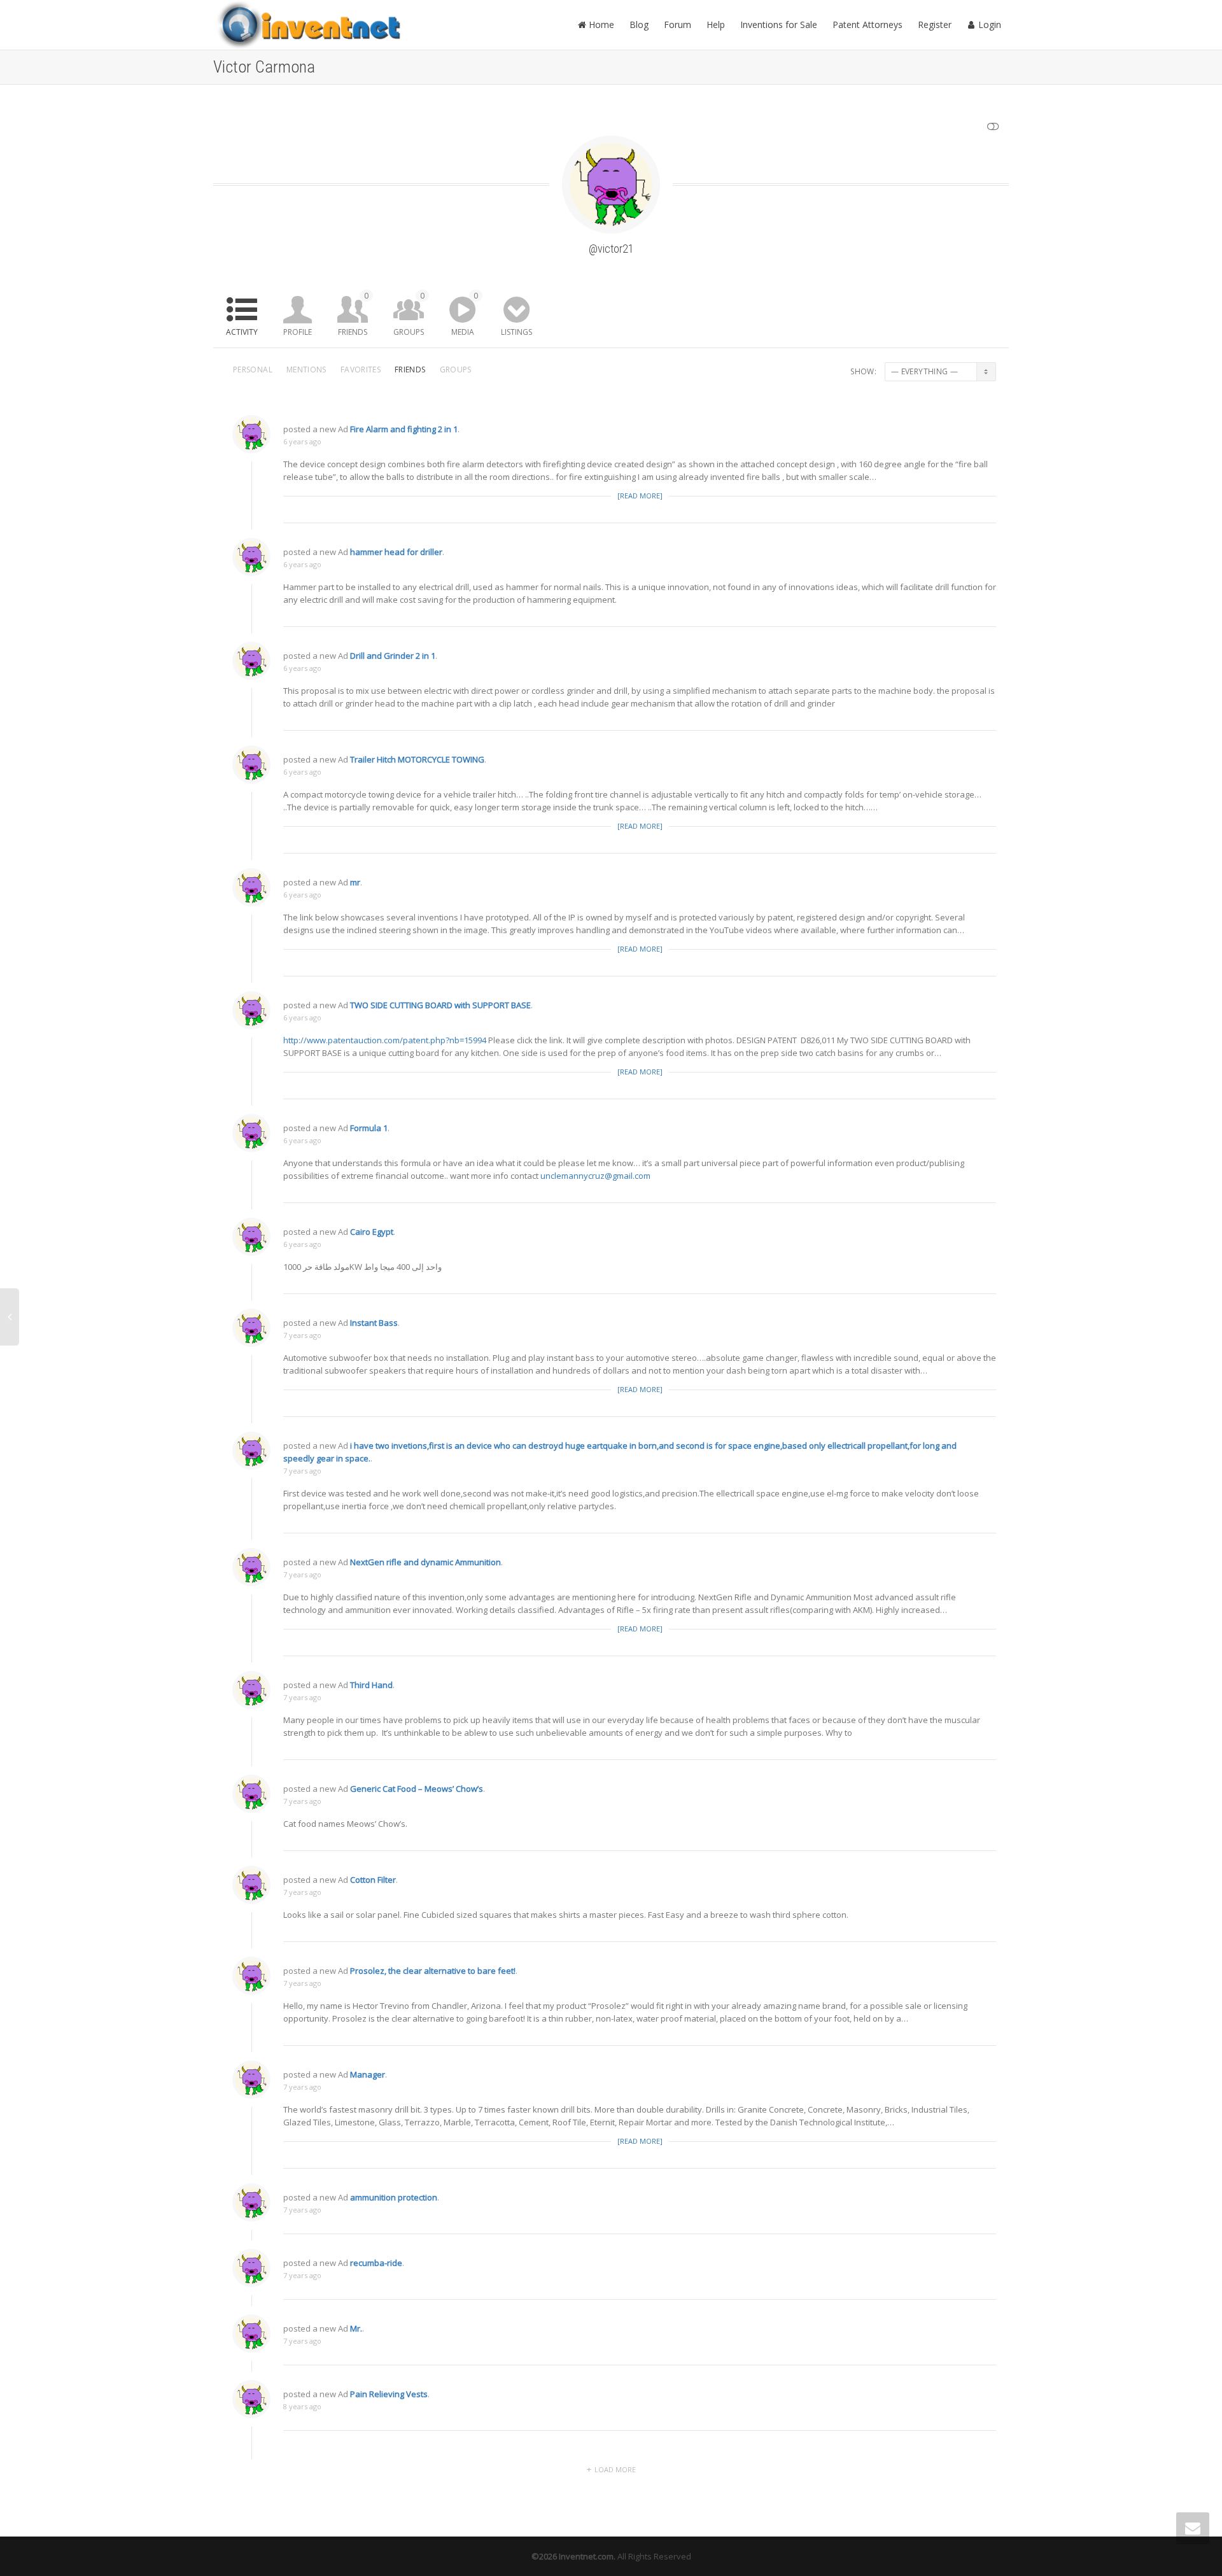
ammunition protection (394, 2197)
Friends (353, 314)
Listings (516, 332)
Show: (863, 371)
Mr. (356, 2328)
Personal (253, 370)
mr (355, 882)
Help (716, 25)
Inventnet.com (586, 2556)
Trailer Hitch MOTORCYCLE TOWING (417, 759)
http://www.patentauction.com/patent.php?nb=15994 (385, 1040)
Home (600, 25)
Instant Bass (374, 1323)
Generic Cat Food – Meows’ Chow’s (417, 1789)
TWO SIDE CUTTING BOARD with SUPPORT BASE (440, 1005)
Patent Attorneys (867, 25)
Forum (678, 25)
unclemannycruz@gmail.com (595, 1176)
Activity (242, 332)
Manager (368, 2074)
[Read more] (640, 496)
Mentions (306, 370)
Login (988, 25)
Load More (615, 2469)
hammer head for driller (396, 552)
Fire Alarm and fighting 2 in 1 (404, 429)
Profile (298, 332)
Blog (639, 25)
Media (465, 314)
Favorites (361, 370)
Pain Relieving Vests (389, 2394)
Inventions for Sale (779, 25)
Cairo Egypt (372, 1232)
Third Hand (371, 1685)
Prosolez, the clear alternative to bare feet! (433, 1971)
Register (935, 25)
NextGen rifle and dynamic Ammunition (425, 1562)
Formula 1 (369, 1128)
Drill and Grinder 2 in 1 (393, 656)
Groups (409, 314)
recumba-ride (376, 2263)
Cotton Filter (373, 1880)
